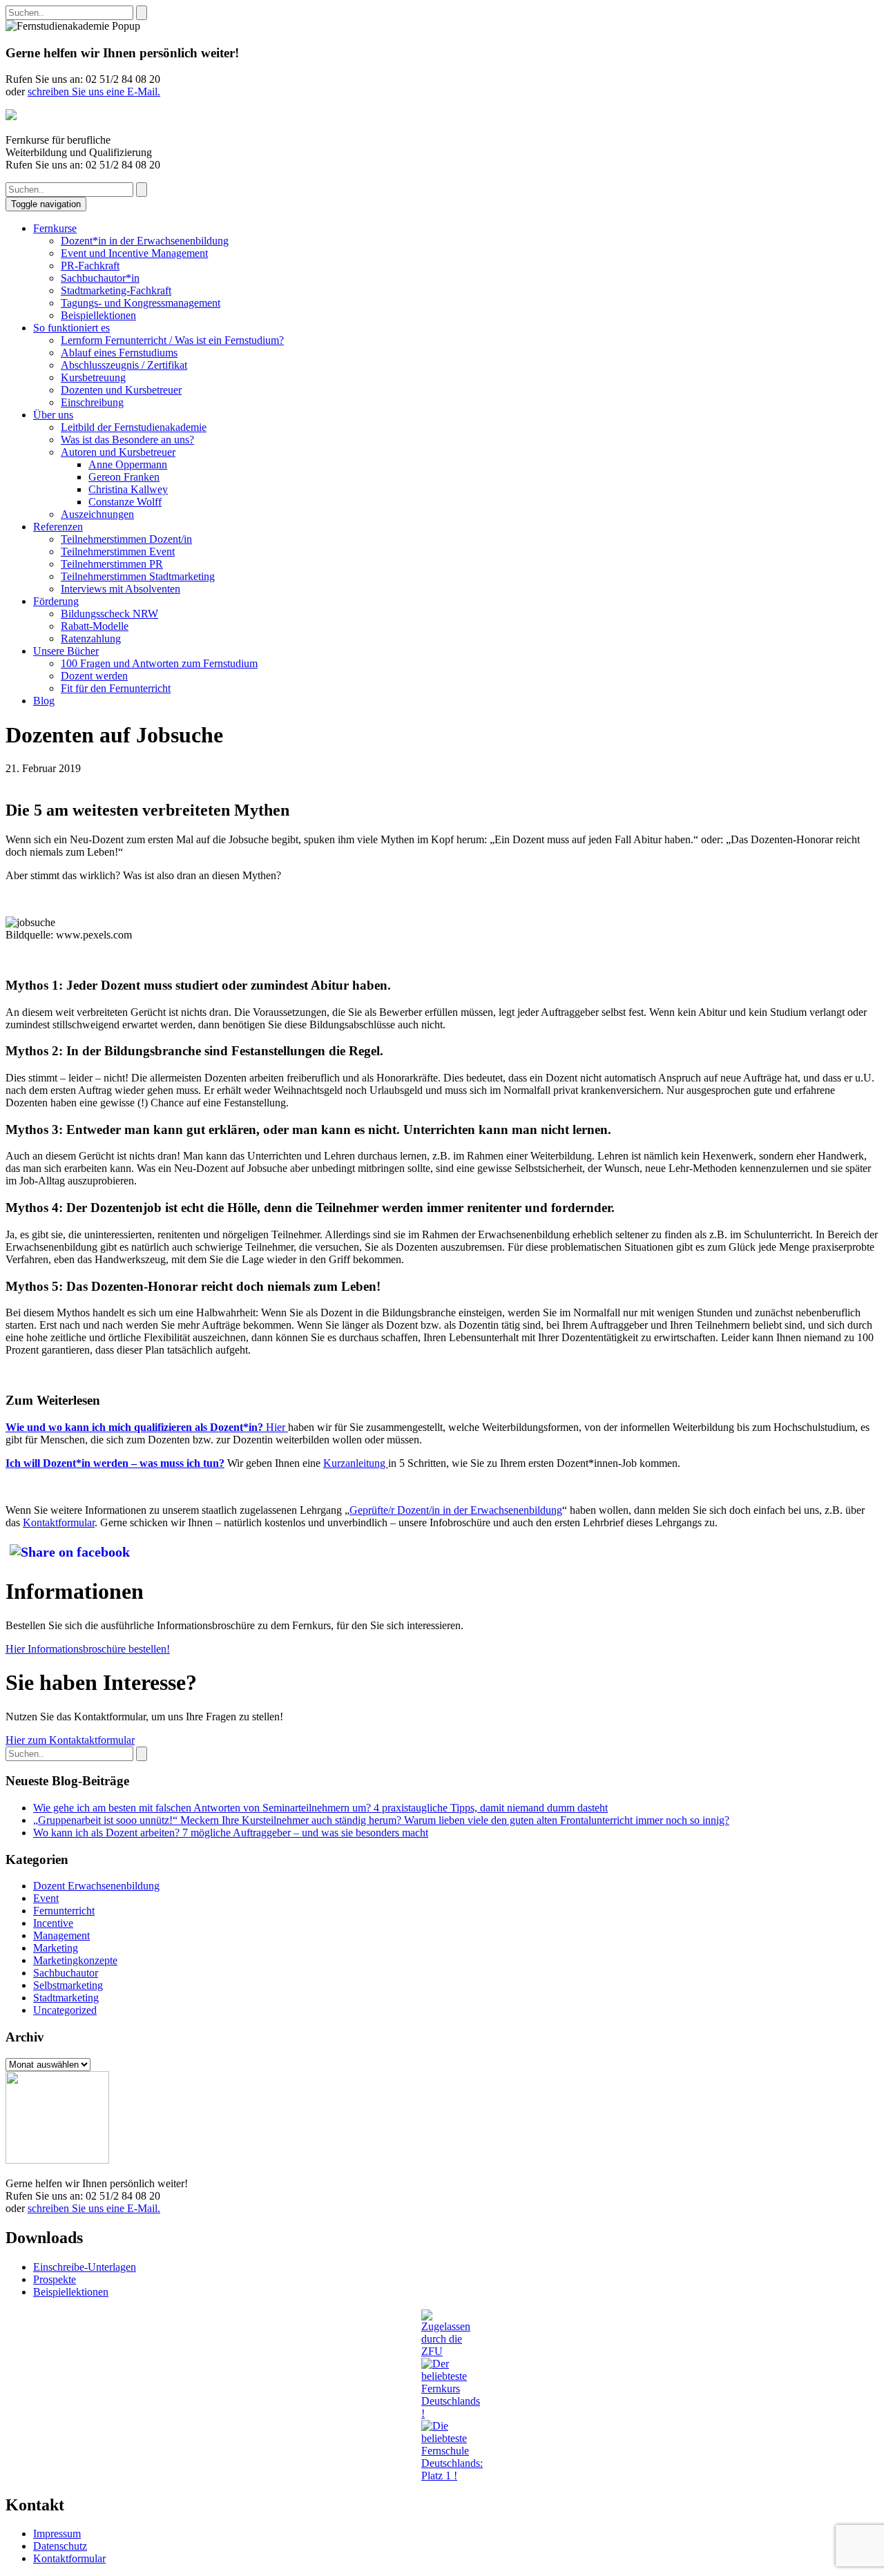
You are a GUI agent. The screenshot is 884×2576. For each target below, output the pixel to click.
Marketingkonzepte (75, 1960)
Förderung (56, 601)
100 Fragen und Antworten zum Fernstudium (159, 663)
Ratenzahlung (91, 638)
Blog (44, 701)
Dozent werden (94, 676)
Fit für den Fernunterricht (116, 688)
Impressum (57, 2534)
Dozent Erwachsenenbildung (96, 1886)
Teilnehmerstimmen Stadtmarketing (138, 576)
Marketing (56, 1948)
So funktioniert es (71, 328)
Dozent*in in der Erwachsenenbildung (145, 241)
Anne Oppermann (128, 464)
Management (61, 1935)
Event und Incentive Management (134, 253)
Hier (277, 1427)
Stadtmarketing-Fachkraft (116, 290)
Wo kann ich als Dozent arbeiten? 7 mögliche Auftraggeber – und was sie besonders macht (231, 1833)
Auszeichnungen (97, 514)
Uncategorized (65, 2010)
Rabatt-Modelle (95, 626)
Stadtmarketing (66, 1998)
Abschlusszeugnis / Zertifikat (124, 365)
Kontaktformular (59, 1522)
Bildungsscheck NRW (109, 614)
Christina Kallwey (128, 489)
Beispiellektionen (98, 315)
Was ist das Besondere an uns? (127, 440)
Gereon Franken (124, 477)
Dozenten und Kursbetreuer (121, 390)
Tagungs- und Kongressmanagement (141, 303)
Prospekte (55, 2279)
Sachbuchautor (66, 1973)
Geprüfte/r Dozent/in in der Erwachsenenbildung (456, 1510)
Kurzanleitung (356, 1463)
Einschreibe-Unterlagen (85, 2267)
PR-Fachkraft (90, 266)
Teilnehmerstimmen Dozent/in (126, 539)
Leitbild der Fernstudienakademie (134, 427)
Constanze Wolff (125, 502)
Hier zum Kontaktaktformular (70, 1740)
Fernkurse (55, 228)
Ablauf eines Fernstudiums (119, 353)
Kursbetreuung (93, 377)
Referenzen (58, 527)
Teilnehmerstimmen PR (112, 564)
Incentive (53, 1923)
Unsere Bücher (66, 651)
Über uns (53, 415)
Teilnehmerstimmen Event (118, 551)
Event (46, 1898)
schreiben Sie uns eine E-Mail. (94, 92)
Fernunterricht (64, 1911)
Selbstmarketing (68, 1985)
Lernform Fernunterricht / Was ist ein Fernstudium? (172, 340)
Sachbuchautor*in (100, 278)
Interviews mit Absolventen (121, 589)
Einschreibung (92, 402)
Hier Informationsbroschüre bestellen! (88, 1649)
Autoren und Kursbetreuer (118, 452)
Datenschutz (60, 2546)
